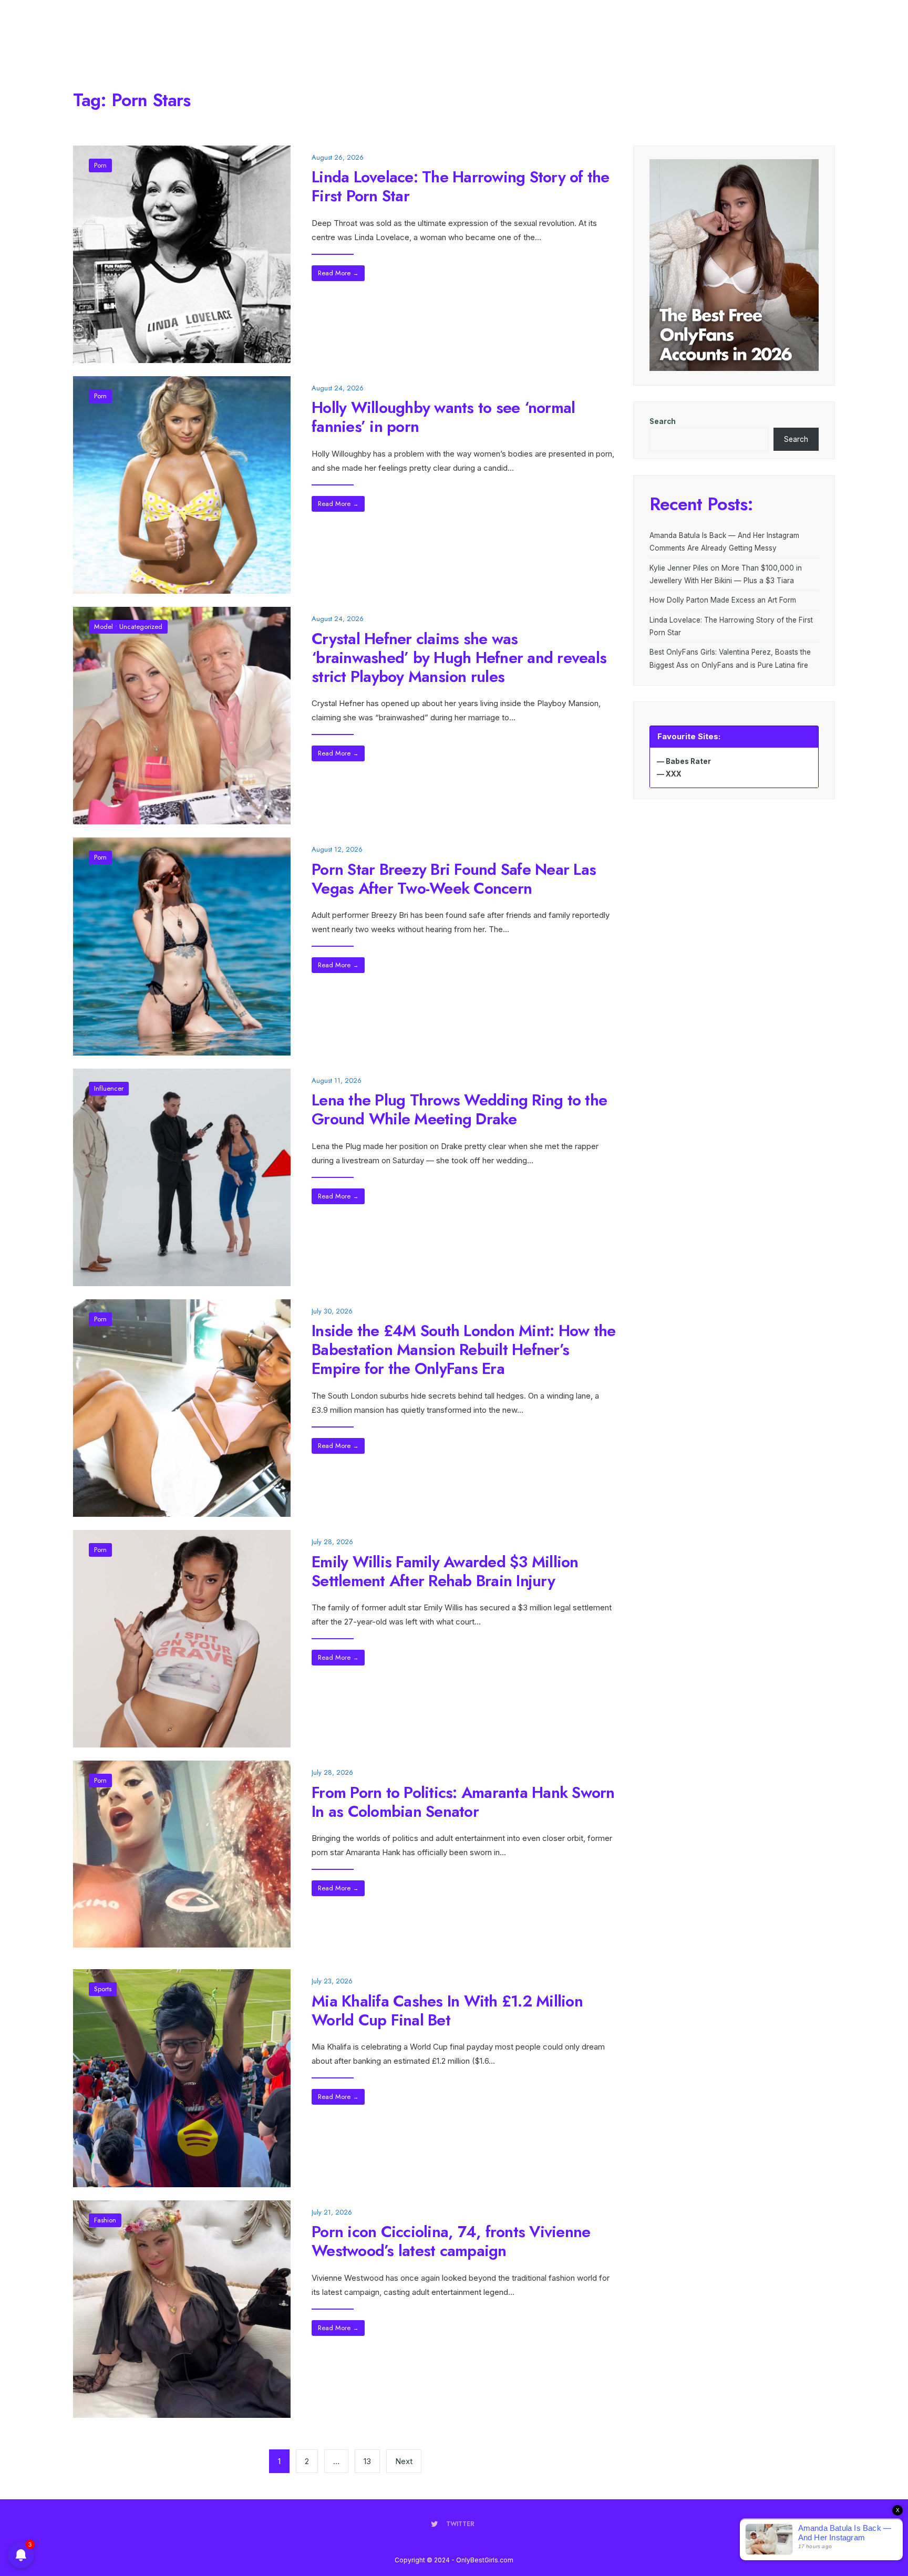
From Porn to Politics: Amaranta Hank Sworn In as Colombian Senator (463, 1801)
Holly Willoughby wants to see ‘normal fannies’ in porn (443, 417)
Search (663, 421)
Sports (103, 1989)
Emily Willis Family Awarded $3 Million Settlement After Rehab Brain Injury (445, 1571)
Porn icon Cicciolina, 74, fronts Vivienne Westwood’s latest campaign (451, 2241)
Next (404, 2461)
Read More (338, 273)
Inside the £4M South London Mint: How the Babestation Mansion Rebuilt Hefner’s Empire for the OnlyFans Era (463, 1349)
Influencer (109, 1088)
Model (104, 627)
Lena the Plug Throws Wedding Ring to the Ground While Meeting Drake (459, 1109)
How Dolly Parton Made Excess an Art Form (723, 600)
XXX (674, 774)
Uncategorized (141, 627)
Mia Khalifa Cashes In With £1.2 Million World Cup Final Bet (447, 2010)
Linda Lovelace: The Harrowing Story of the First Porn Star (461, 186)
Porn (100, 165)
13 (367, 2461)
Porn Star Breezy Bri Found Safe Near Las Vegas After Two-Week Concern (454, 878)
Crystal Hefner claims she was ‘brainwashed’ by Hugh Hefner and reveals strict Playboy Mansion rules (459, 657)
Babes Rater (688, 761)
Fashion (105, 2220)
